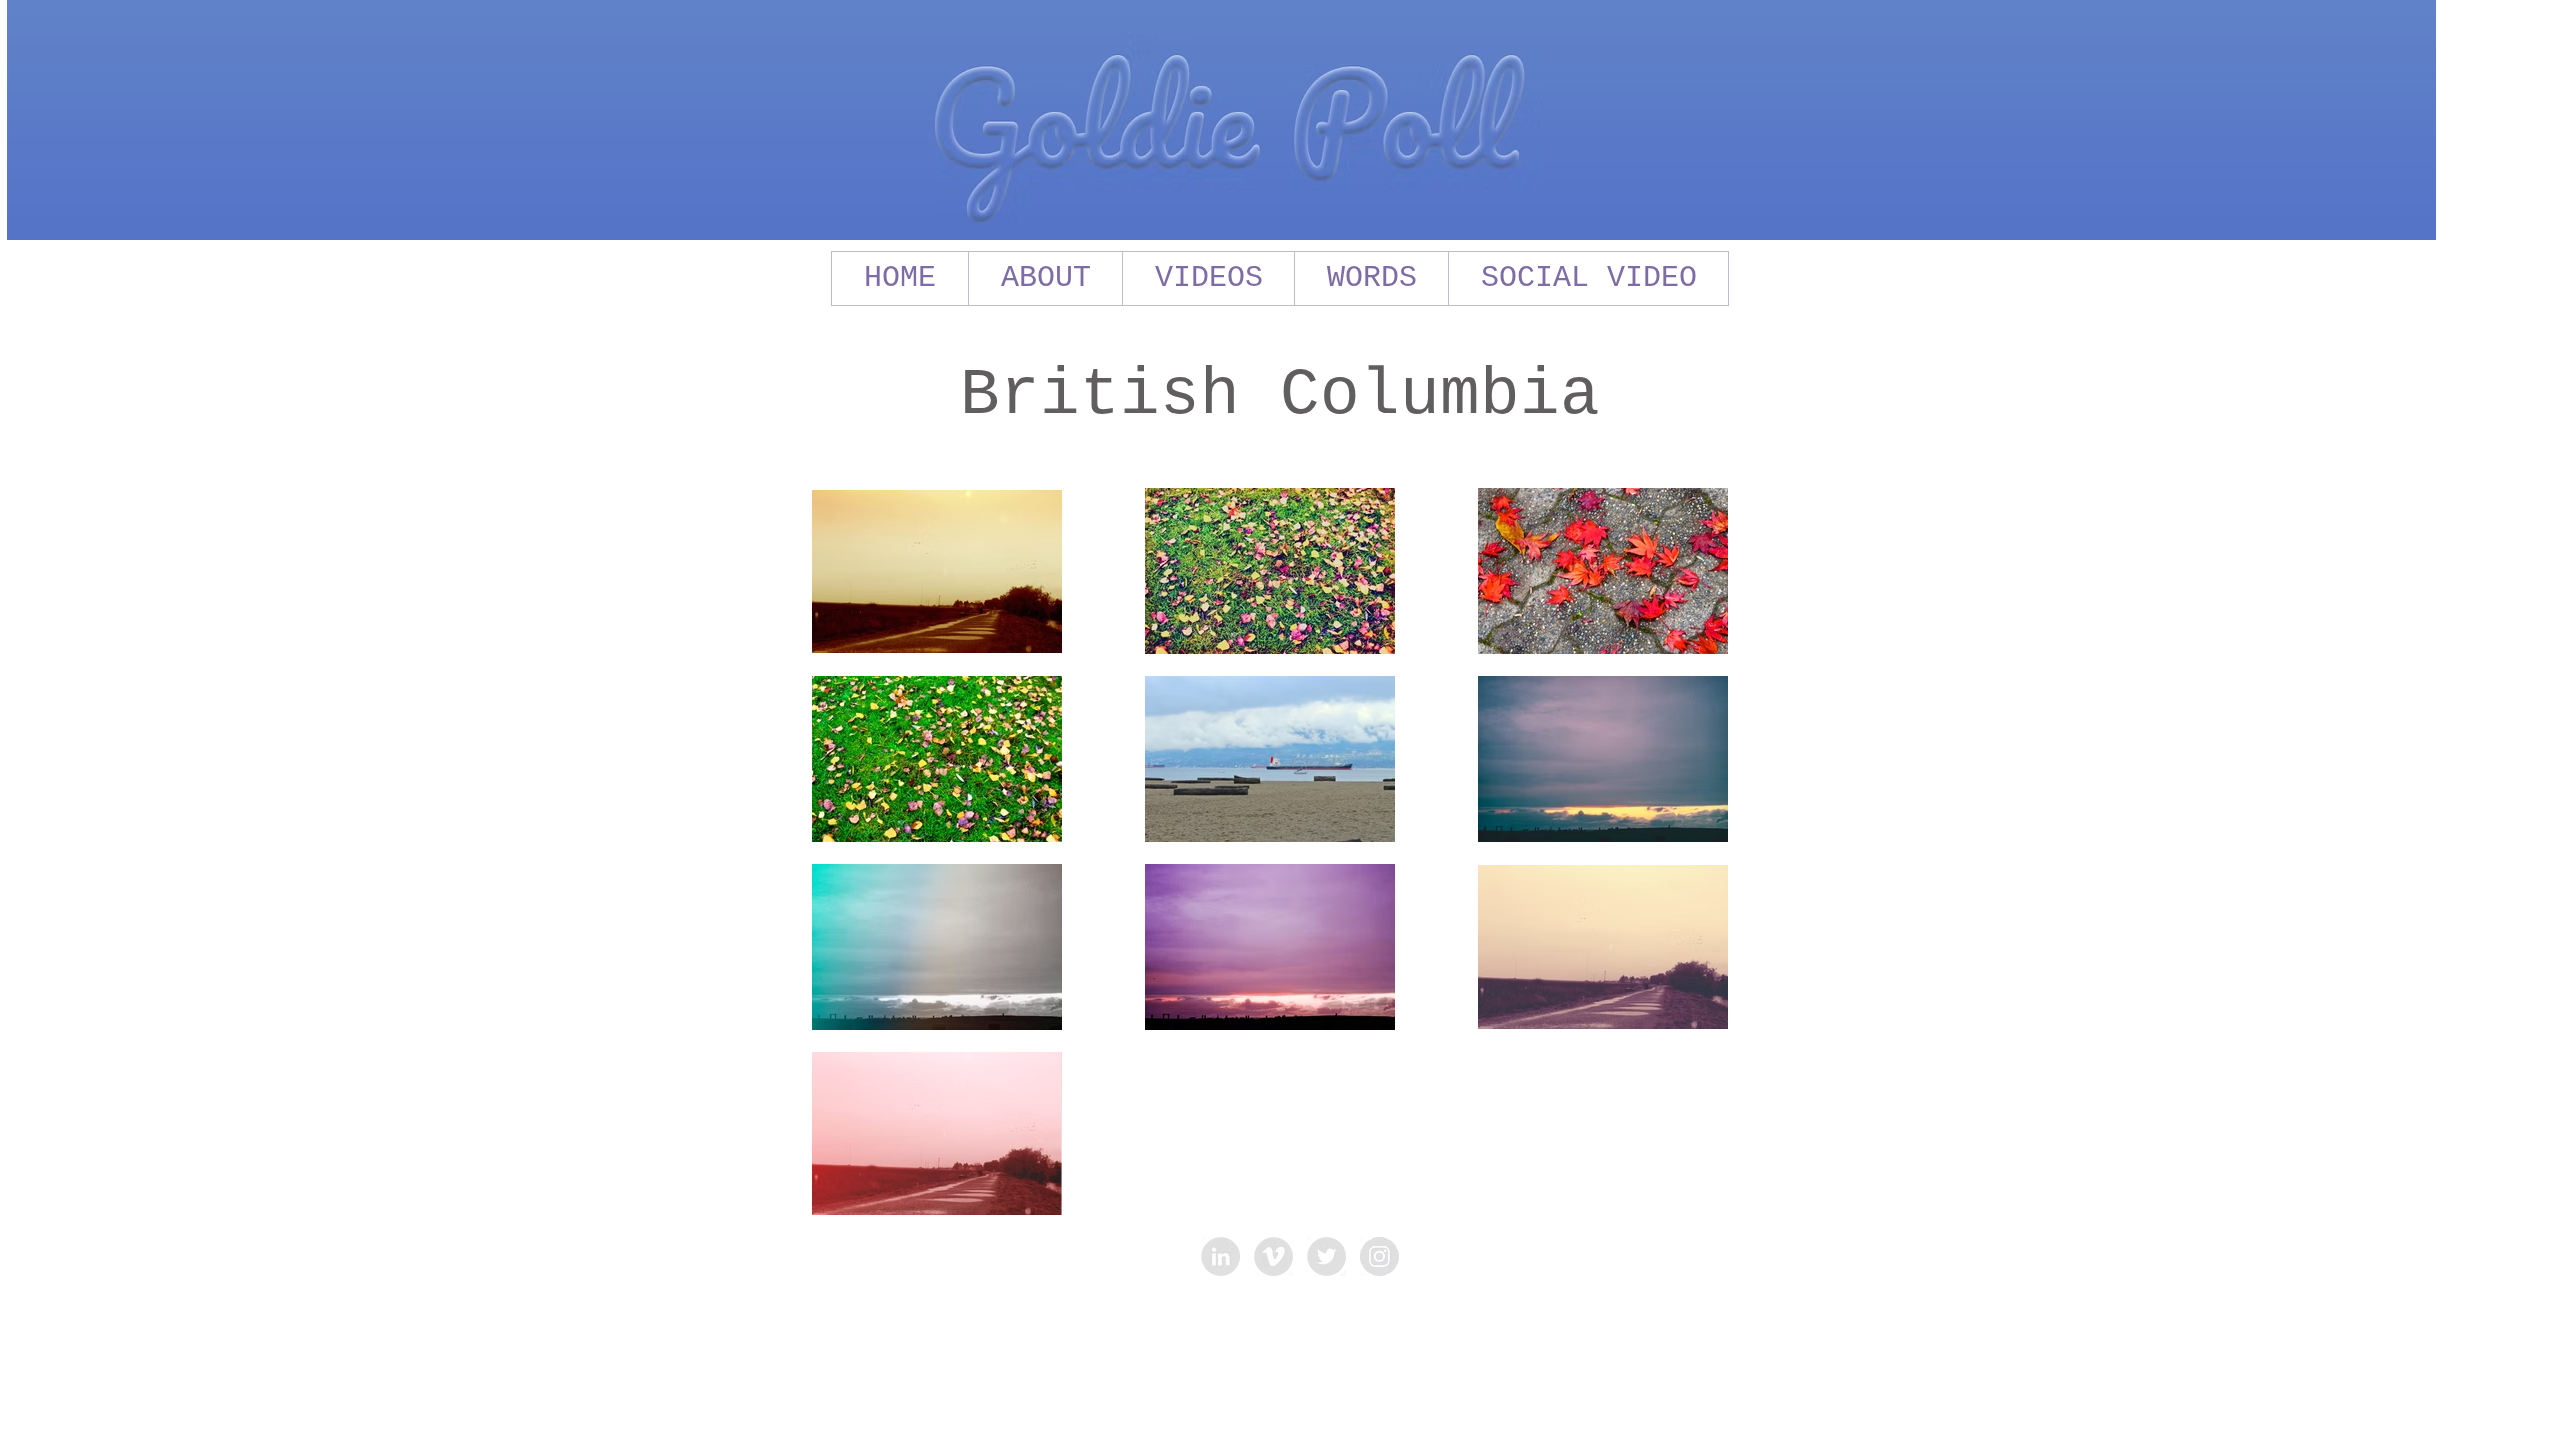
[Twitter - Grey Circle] (1326, 1256)
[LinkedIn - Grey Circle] (1220, 1256)
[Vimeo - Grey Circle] (1273, 1256)
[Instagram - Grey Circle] (1379, 1256)
